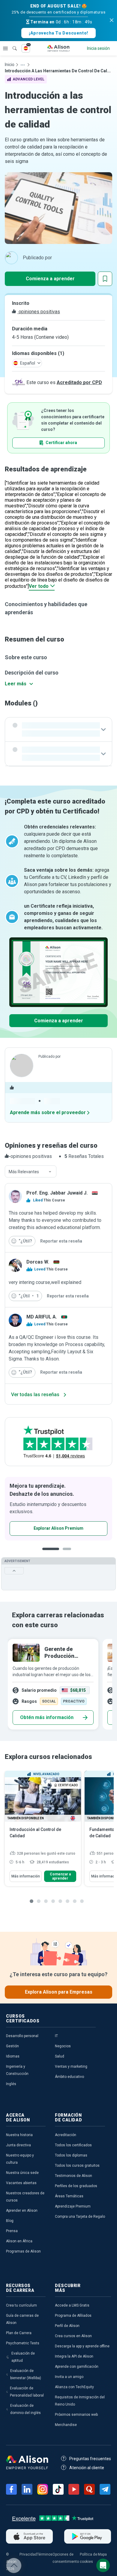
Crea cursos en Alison (73, 2336)
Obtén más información (47, 1717)
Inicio (10, 65)
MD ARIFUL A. (42, 1317)
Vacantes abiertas (21, 2183)
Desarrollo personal (22, 2036)
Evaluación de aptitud (23, 2357)
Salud (60, 2056)
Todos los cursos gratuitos (77, 2166)
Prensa (12, 2231)
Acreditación (66, 2135)
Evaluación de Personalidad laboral (27, 2392)
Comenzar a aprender (60, 1876)
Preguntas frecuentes (90, 2459)
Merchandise (66, 2425)
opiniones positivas (39, 312)
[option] (58, 1509)
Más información (26, 1876)
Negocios (63, 2046)
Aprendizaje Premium (73, 2206)
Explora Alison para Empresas (59, 1992)
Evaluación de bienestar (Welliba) (26, 2374)
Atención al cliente (87, 2468)
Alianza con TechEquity (74, 2387)
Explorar (5, 48)
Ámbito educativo (69, 2077)
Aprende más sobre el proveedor (48, 1112)
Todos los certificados (73, 2145)
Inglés (11, 2084)
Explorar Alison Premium (58, 1528)
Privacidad (28, 2554)
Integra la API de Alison (74, 2356)
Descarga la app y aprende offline (82, 2346)
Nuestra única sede (22, 2173)
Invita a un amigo (69, 2377)
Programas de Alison (23, 2251)
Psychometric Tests (23, 2343)
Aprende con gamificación (77, 2367)
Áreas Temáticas (69, 2196)
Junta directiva (18, 2145)
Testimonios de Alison (73, 2176)
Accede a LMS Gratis (72, 2305)
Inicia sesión (98, 48)
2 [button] (69, 1554)
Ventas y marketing (71, 2067)
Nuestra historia (19, 2135)
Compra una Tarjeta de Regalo (80, 2217)
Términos (45, 2554)
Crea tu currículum (21, 2305)
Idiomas (13, 2056)
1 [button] (51, 1554)
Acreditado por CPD (79, 382)
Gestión (12, 2046)
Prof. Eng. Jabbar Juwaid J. (57, 1193)
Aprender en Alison (22, 2211)
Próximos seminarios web (76, 2415)
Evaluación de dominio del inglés (25, 2409)
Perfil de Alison (67, 2326)
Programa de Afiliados (73, 2316)
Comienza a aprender (50, 279)
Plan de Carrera (19, 2333)
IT (56, 2036)
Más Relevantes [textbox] (24, 1172)
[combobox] (31, 1172)
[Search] (12, 44)
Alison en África (19, 2241)
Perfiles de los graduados (76, 2186)
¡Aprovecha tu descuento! (58, 33)
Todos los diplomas (71, 2155)
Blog (10, 2221)
